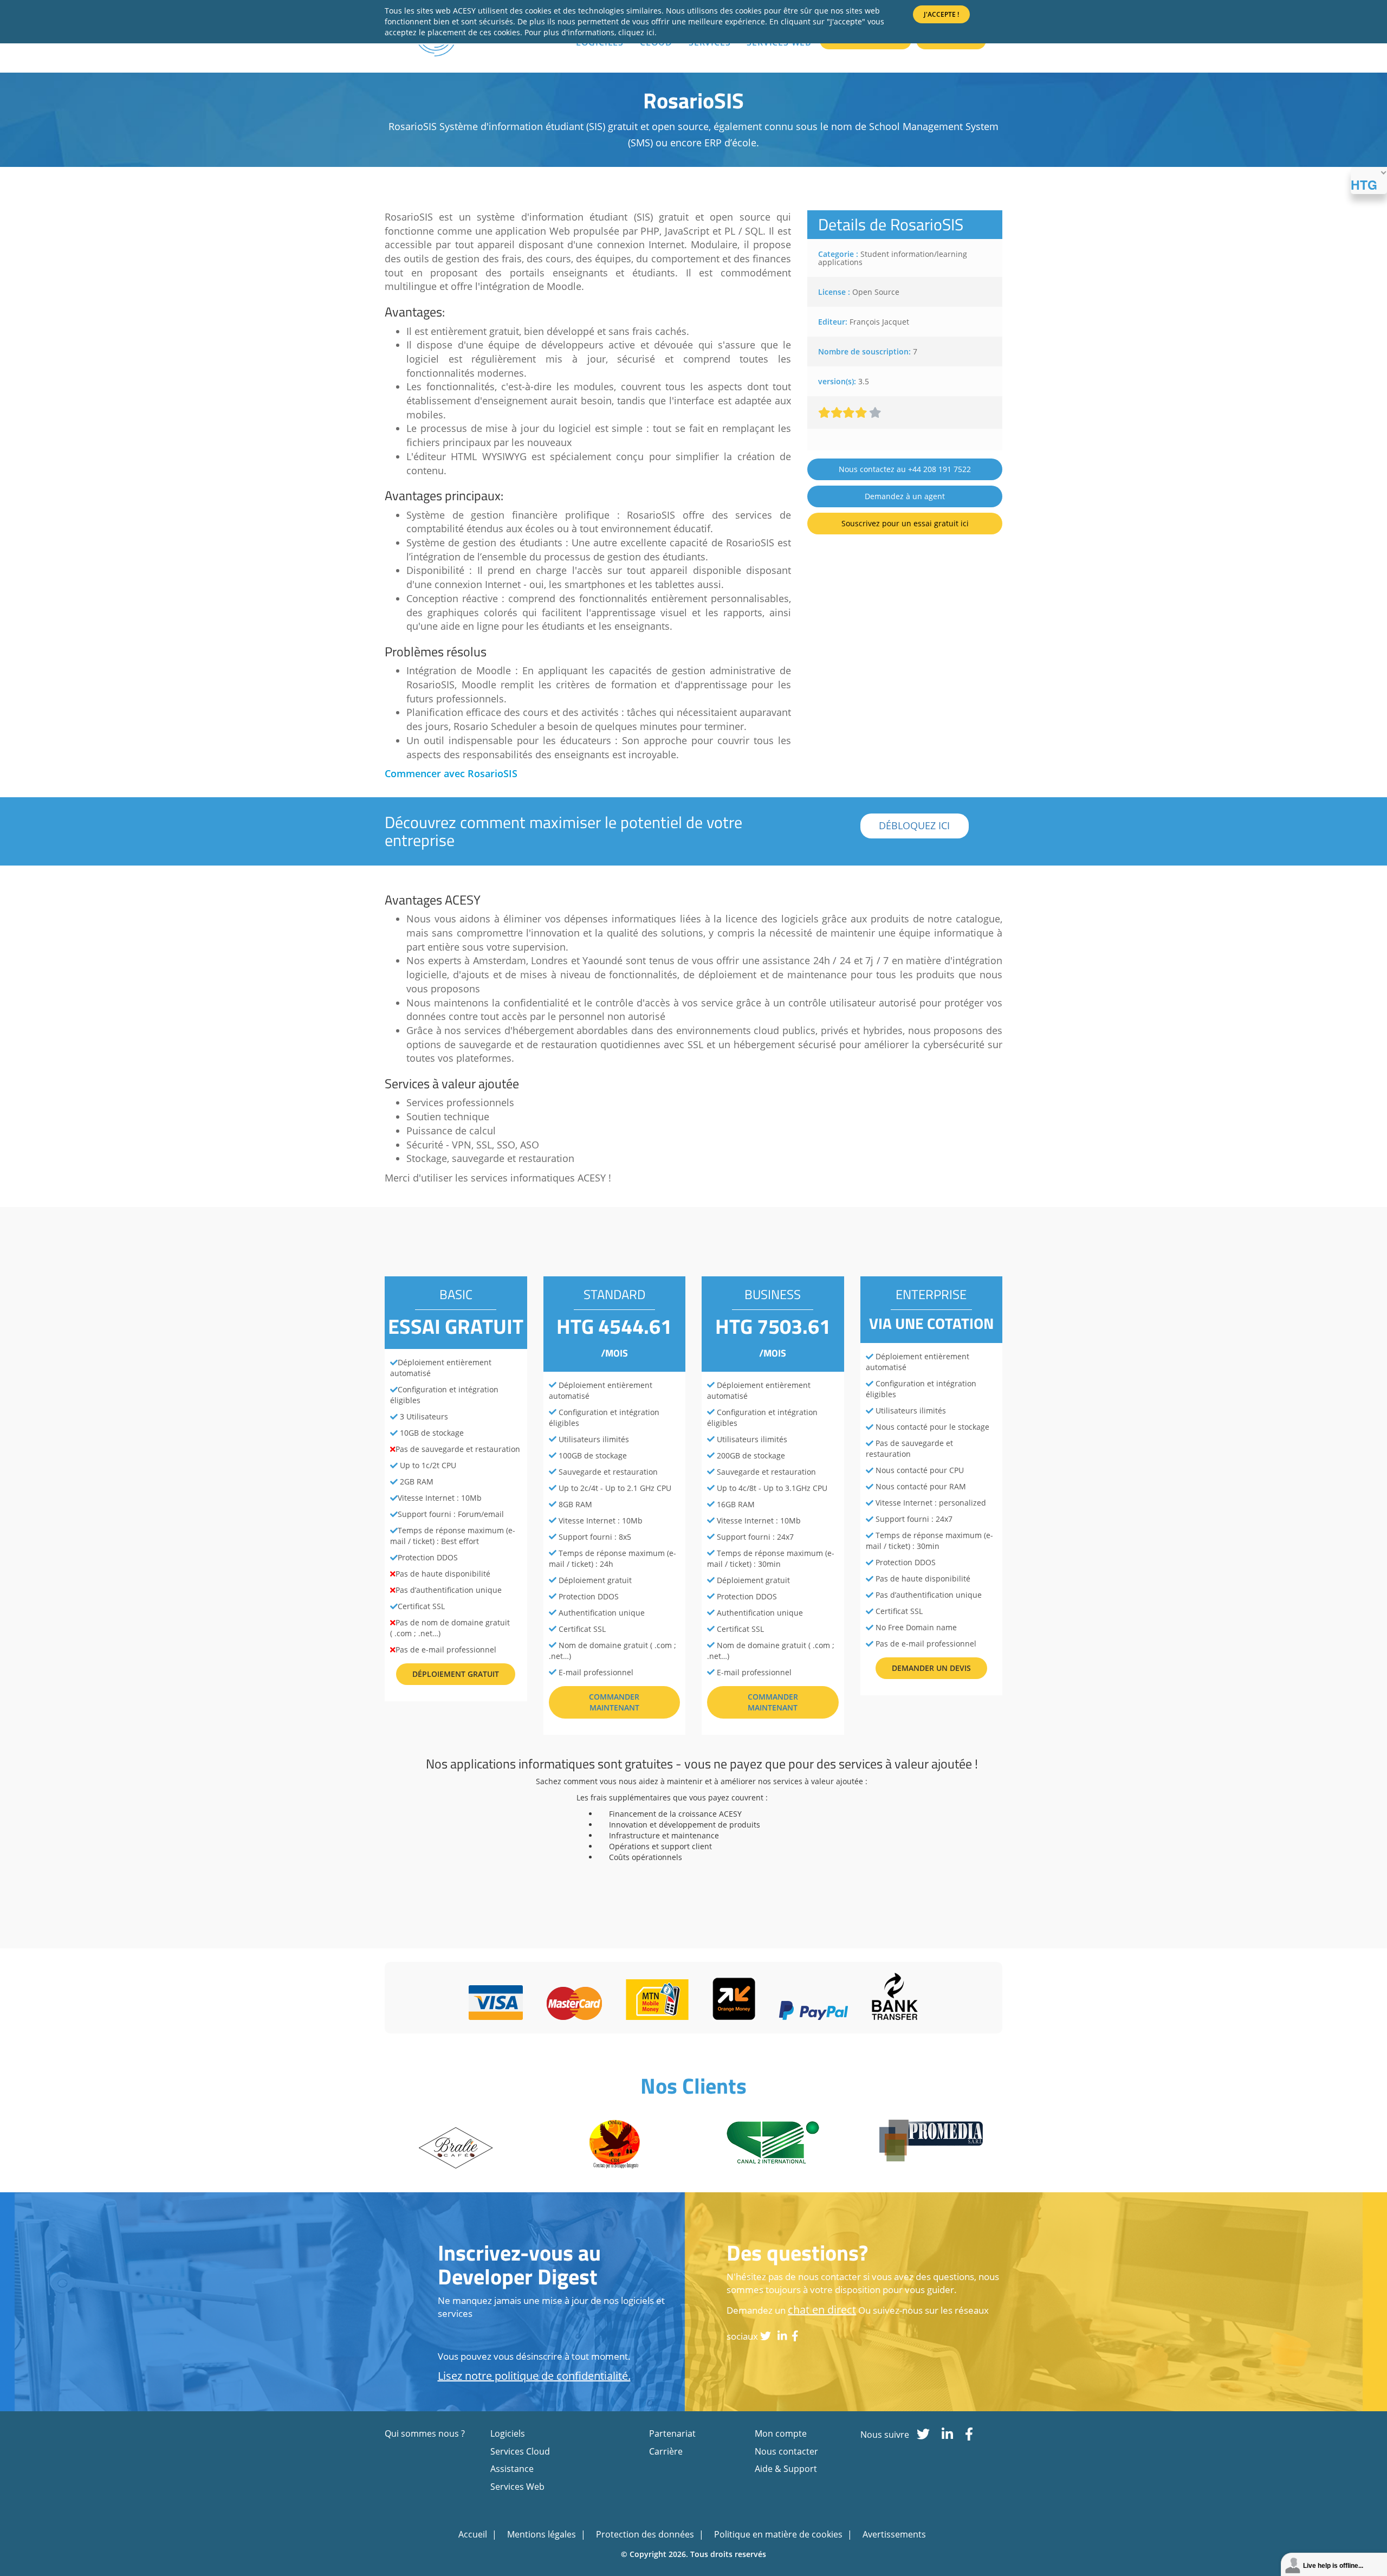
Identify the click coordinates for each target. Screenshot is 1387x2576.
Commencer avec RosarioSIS (451, 773)
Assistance (512, 2469)
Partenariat (672, 2433)
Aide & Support (786, 2469)
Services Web (517, 2487)
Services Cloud (520, 2451)
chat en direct (822, 2310)
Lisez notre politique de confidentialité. (534, 2376)
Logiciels (508, 2433)
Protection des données (646, 2534)
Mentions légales (543, 2534)
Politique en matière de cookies (779, 2534)
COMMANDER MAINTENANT (614, 1702)
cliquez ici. (637, 32)
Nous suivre (885, 2435)
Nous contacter (786, 2451)
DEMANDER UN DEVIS (931, 1668)
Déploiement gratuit (456, 1674)
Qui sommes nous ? (425, 2433)
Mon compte (781, 2433)
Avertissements (894, 2534)
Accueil (474, 2534)
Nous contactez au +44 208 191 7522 (905, 469)
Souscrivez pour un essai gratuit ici (905, 523)
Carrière (666, 2451)
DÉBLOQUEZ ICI (914, 825)
